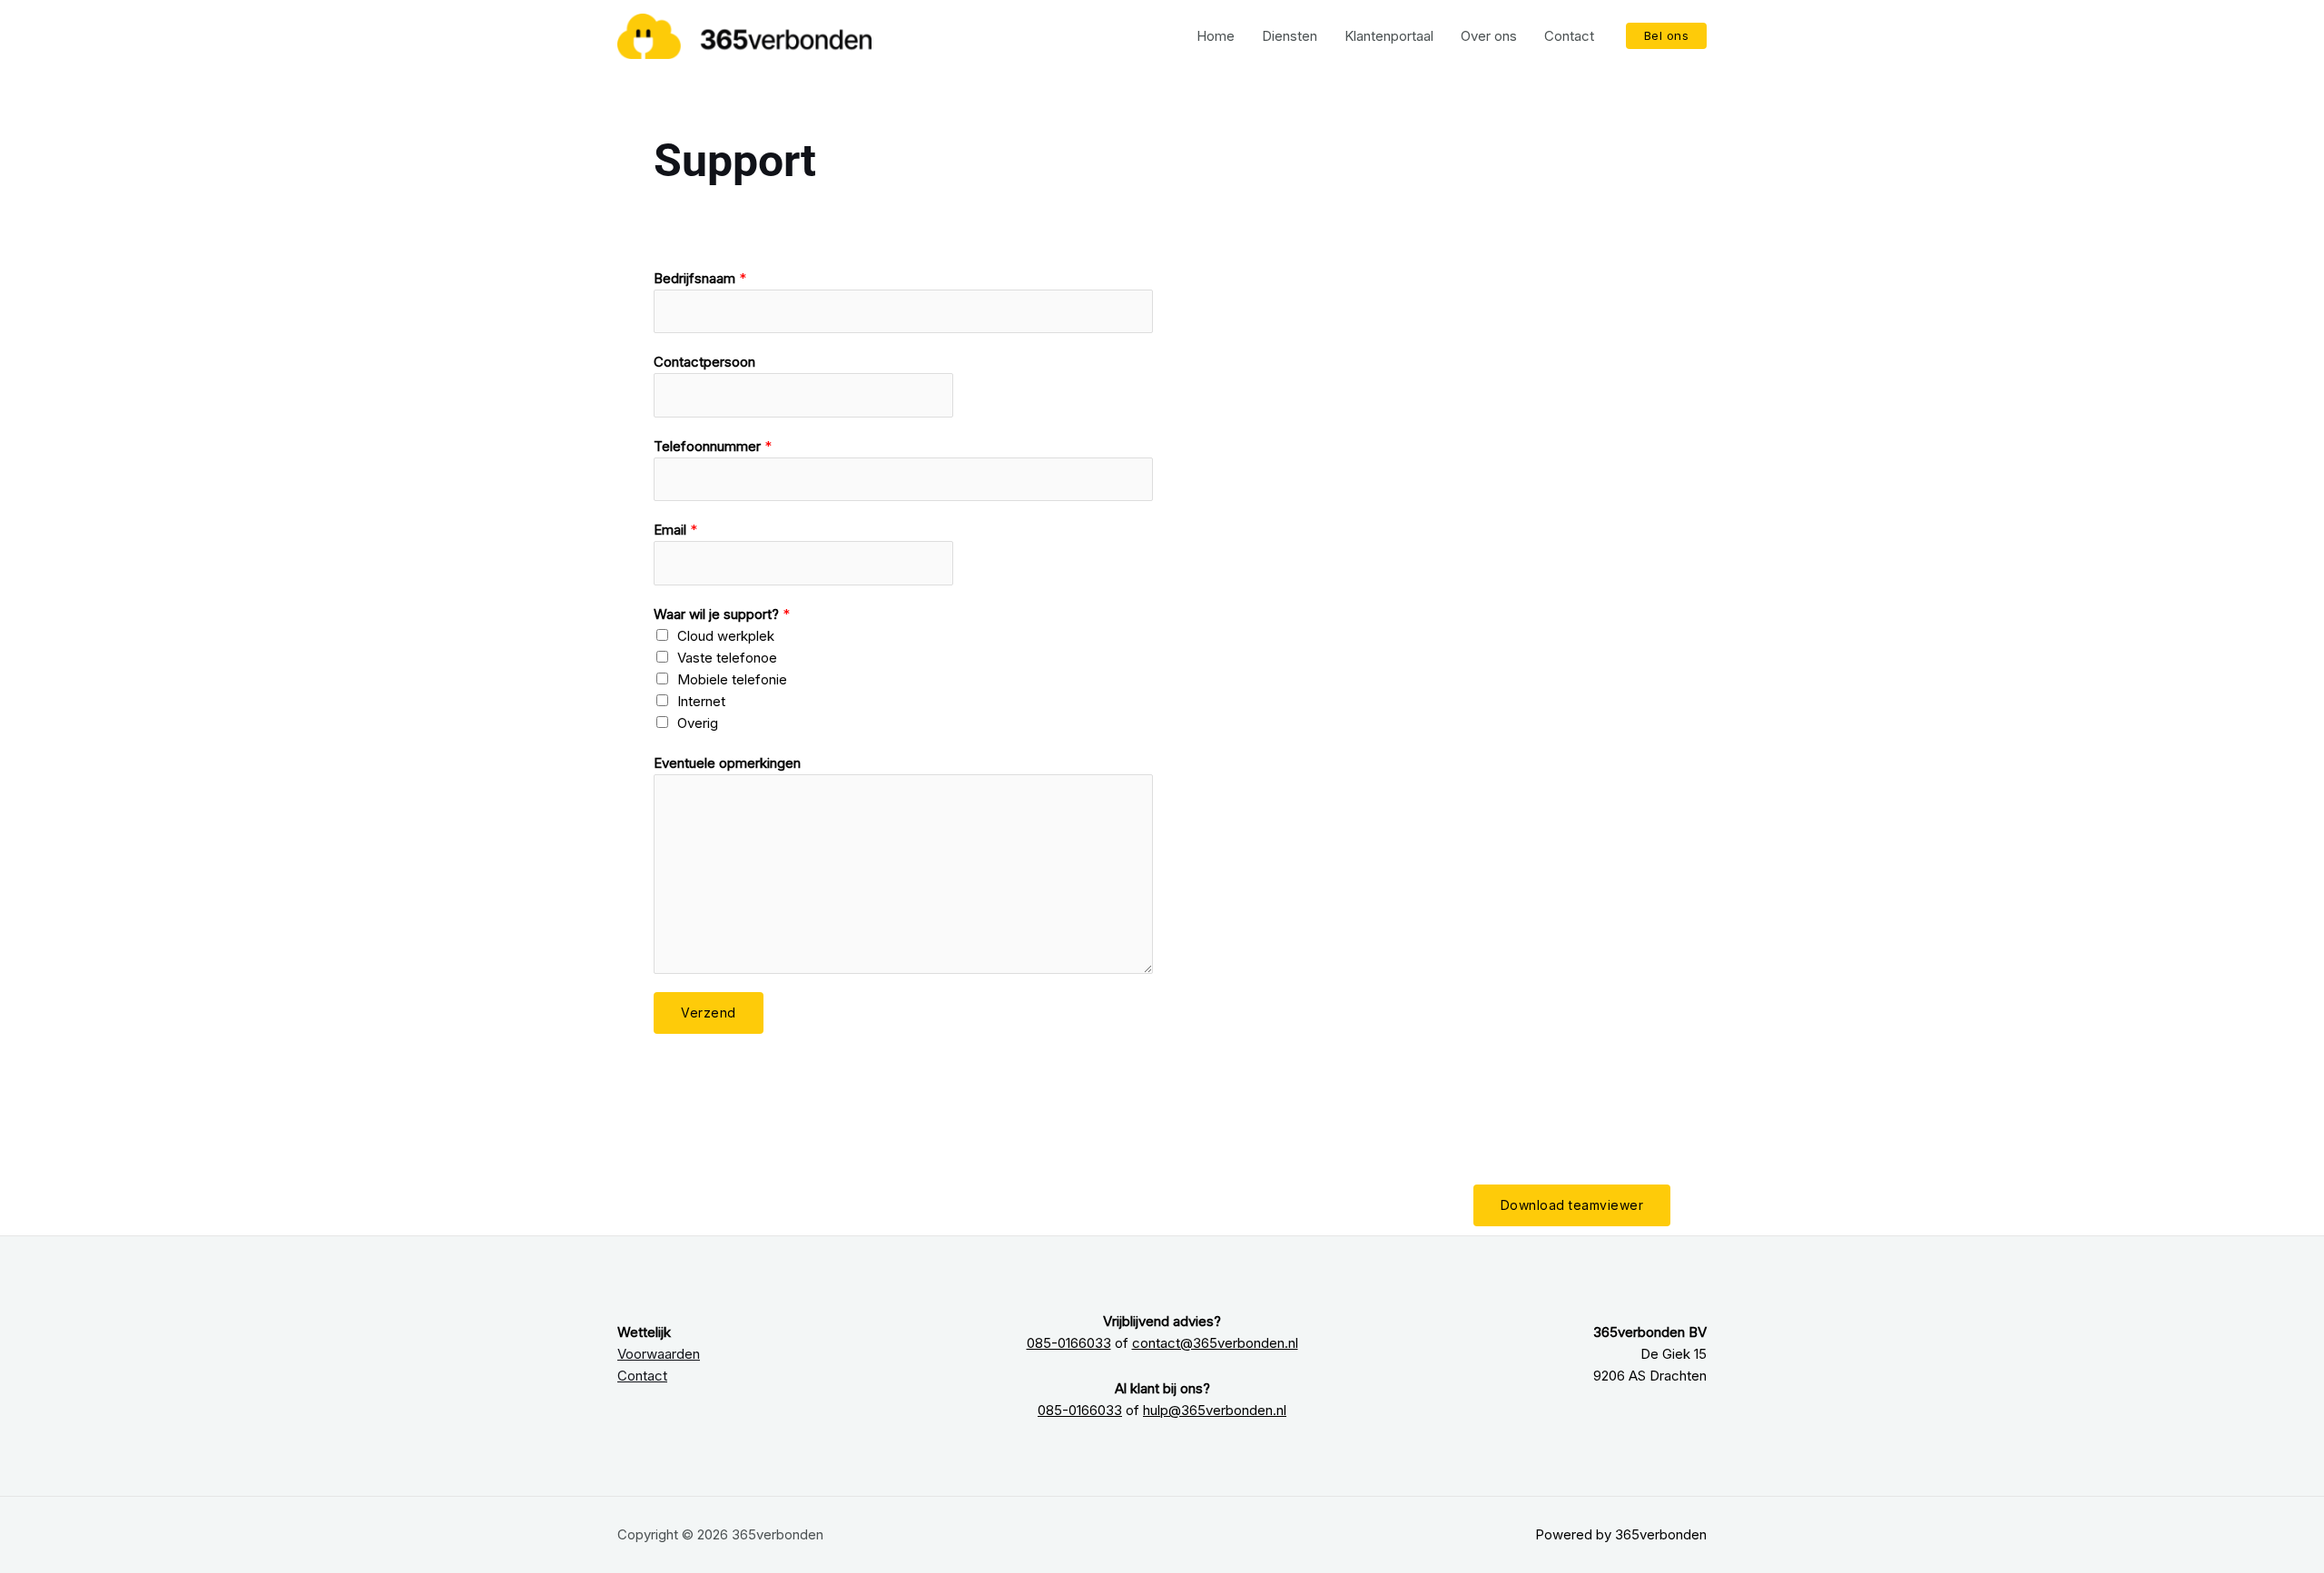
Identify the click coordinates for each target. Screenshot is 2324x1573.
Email (675, 530)
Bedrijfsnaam (700, 278)
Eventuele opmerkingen (727, 763)
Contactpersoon (704, 362)
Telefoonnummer (713, 446)
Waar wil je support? (722, 614)
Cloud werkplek (726, 636)
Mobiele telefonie (732, 679)
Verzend (709, 1013)
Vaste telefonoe (727, 658)
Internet (701, 701)
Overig (698, 723)
